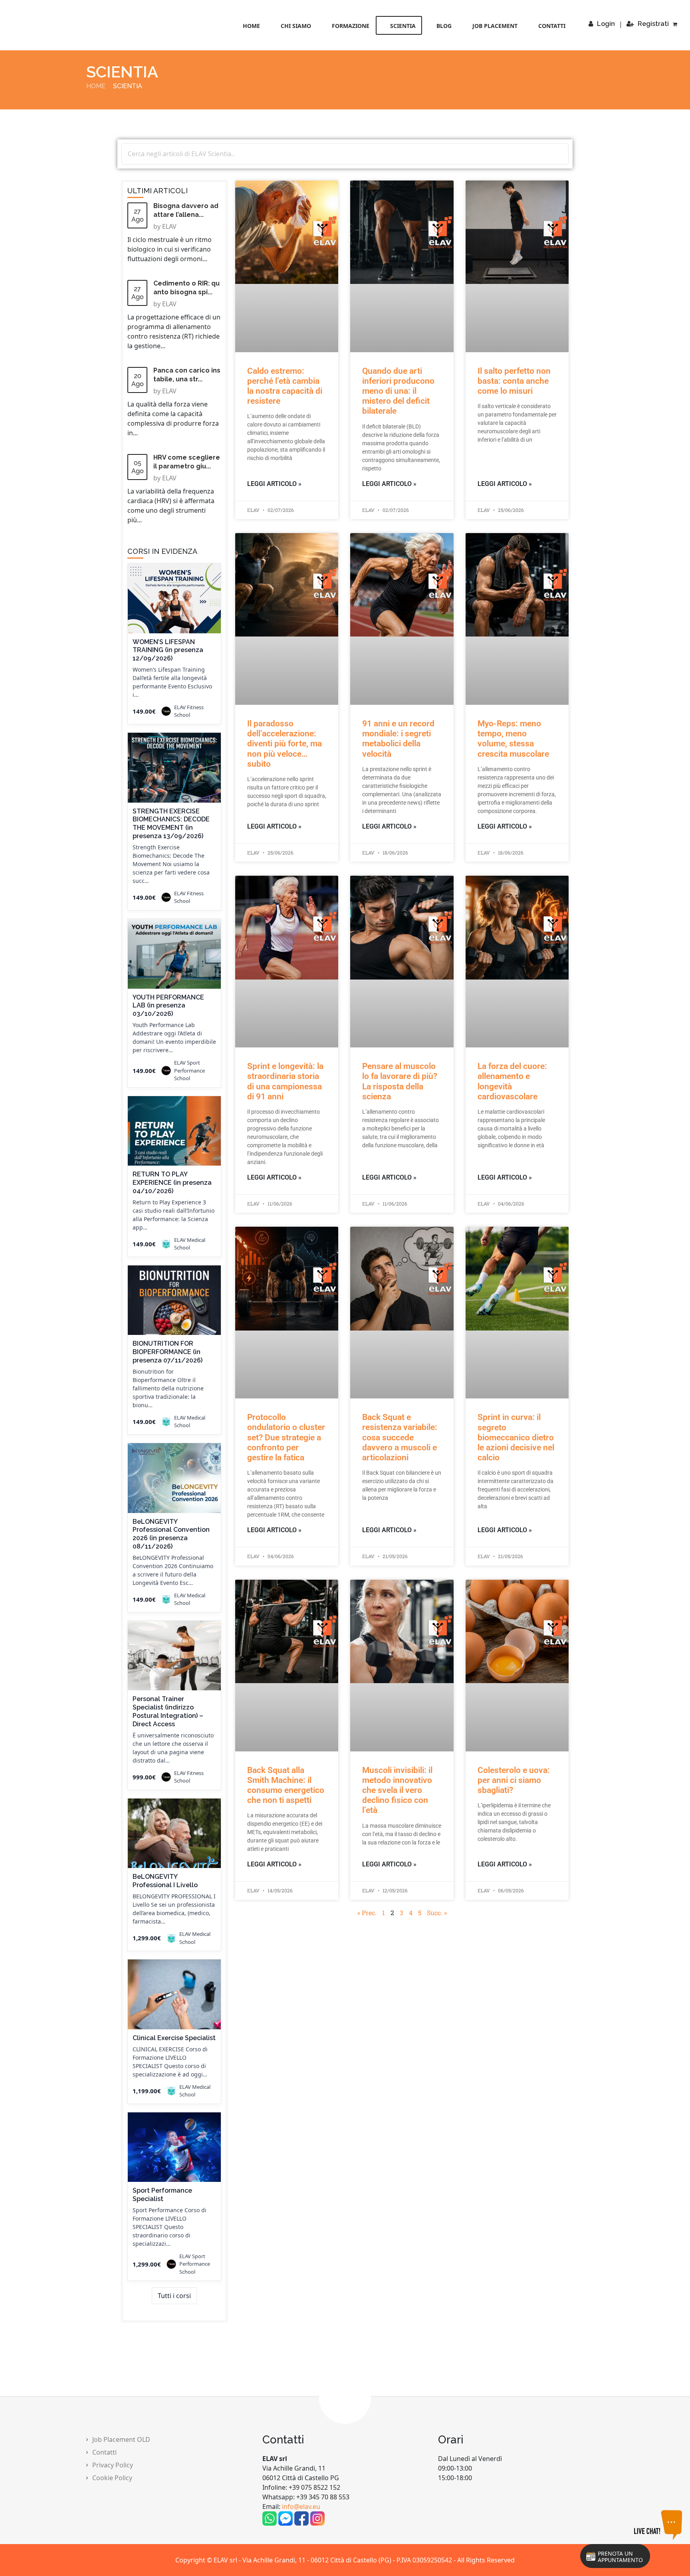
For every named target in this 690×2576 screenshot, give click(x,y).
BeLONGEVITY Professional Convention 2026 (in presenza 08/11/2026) (171, 1534)
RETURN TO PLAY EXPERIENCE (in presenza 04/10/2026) (172, 1183)
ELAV (169, 226)
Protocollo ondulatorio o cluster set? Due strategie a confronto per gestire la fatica (286, 1437)
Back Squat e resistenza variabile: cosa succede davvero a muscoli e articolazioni (400, 1437)
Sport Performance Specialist (162, 2195)
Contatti (552, 26)
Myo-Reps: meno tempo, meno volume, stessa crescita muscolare (513, 739)
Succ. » (437, 1913)
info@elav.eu (301, 2507)
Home (251, 26)
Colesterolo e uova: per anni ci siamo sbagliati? (514, 1780)
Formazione (351, 26)
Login (606, 24)
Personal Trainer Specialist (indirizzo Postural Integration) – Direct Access (168, 1711)
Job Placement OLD (121, 2439)
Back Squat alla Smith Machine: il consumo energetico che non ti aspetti (286, 1785)
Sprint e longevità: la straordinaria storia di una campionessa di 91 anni (285, 1081)
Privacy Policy (113, 2465)
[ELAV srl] (57, 26)
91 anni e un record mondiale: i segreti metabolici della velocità (398, 739)
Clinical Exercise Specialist (174, 2038)
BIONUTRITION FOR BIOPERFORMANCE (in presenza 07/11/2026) (168, 1352)
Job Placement (495, 26)
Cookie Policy (112, 2478)
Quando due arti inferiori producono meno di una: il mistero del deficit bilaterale (398, 391)
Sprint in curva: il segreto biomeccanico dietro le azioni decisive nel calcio (516, 1437)
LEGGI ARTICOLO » (274, 484)
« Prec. (367, 1913)
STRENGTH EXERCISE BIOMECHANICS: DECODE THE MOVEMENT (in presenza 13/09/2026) (171, 824)
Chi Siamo (296, 26)
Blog (444, 26)
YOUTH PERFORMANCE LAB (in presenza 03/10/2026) (168, 1006)
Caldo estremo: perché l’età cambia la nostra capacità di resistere (285, 386)
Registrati (653, 24)
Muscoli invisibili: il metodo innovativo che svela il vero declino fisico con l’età (397, 1790)
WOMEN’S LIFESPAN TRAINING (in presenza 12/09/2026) (168, 650)
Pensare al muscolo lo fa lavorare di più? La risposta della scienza (400, 1081)
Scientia (403, 26)
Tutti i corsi (174, 2296)
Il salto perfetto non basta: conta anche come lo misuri (514, 381)
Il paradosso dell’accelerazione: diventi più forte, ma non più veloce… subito (285, 744)
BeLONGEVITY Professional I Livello (165, 1881)
